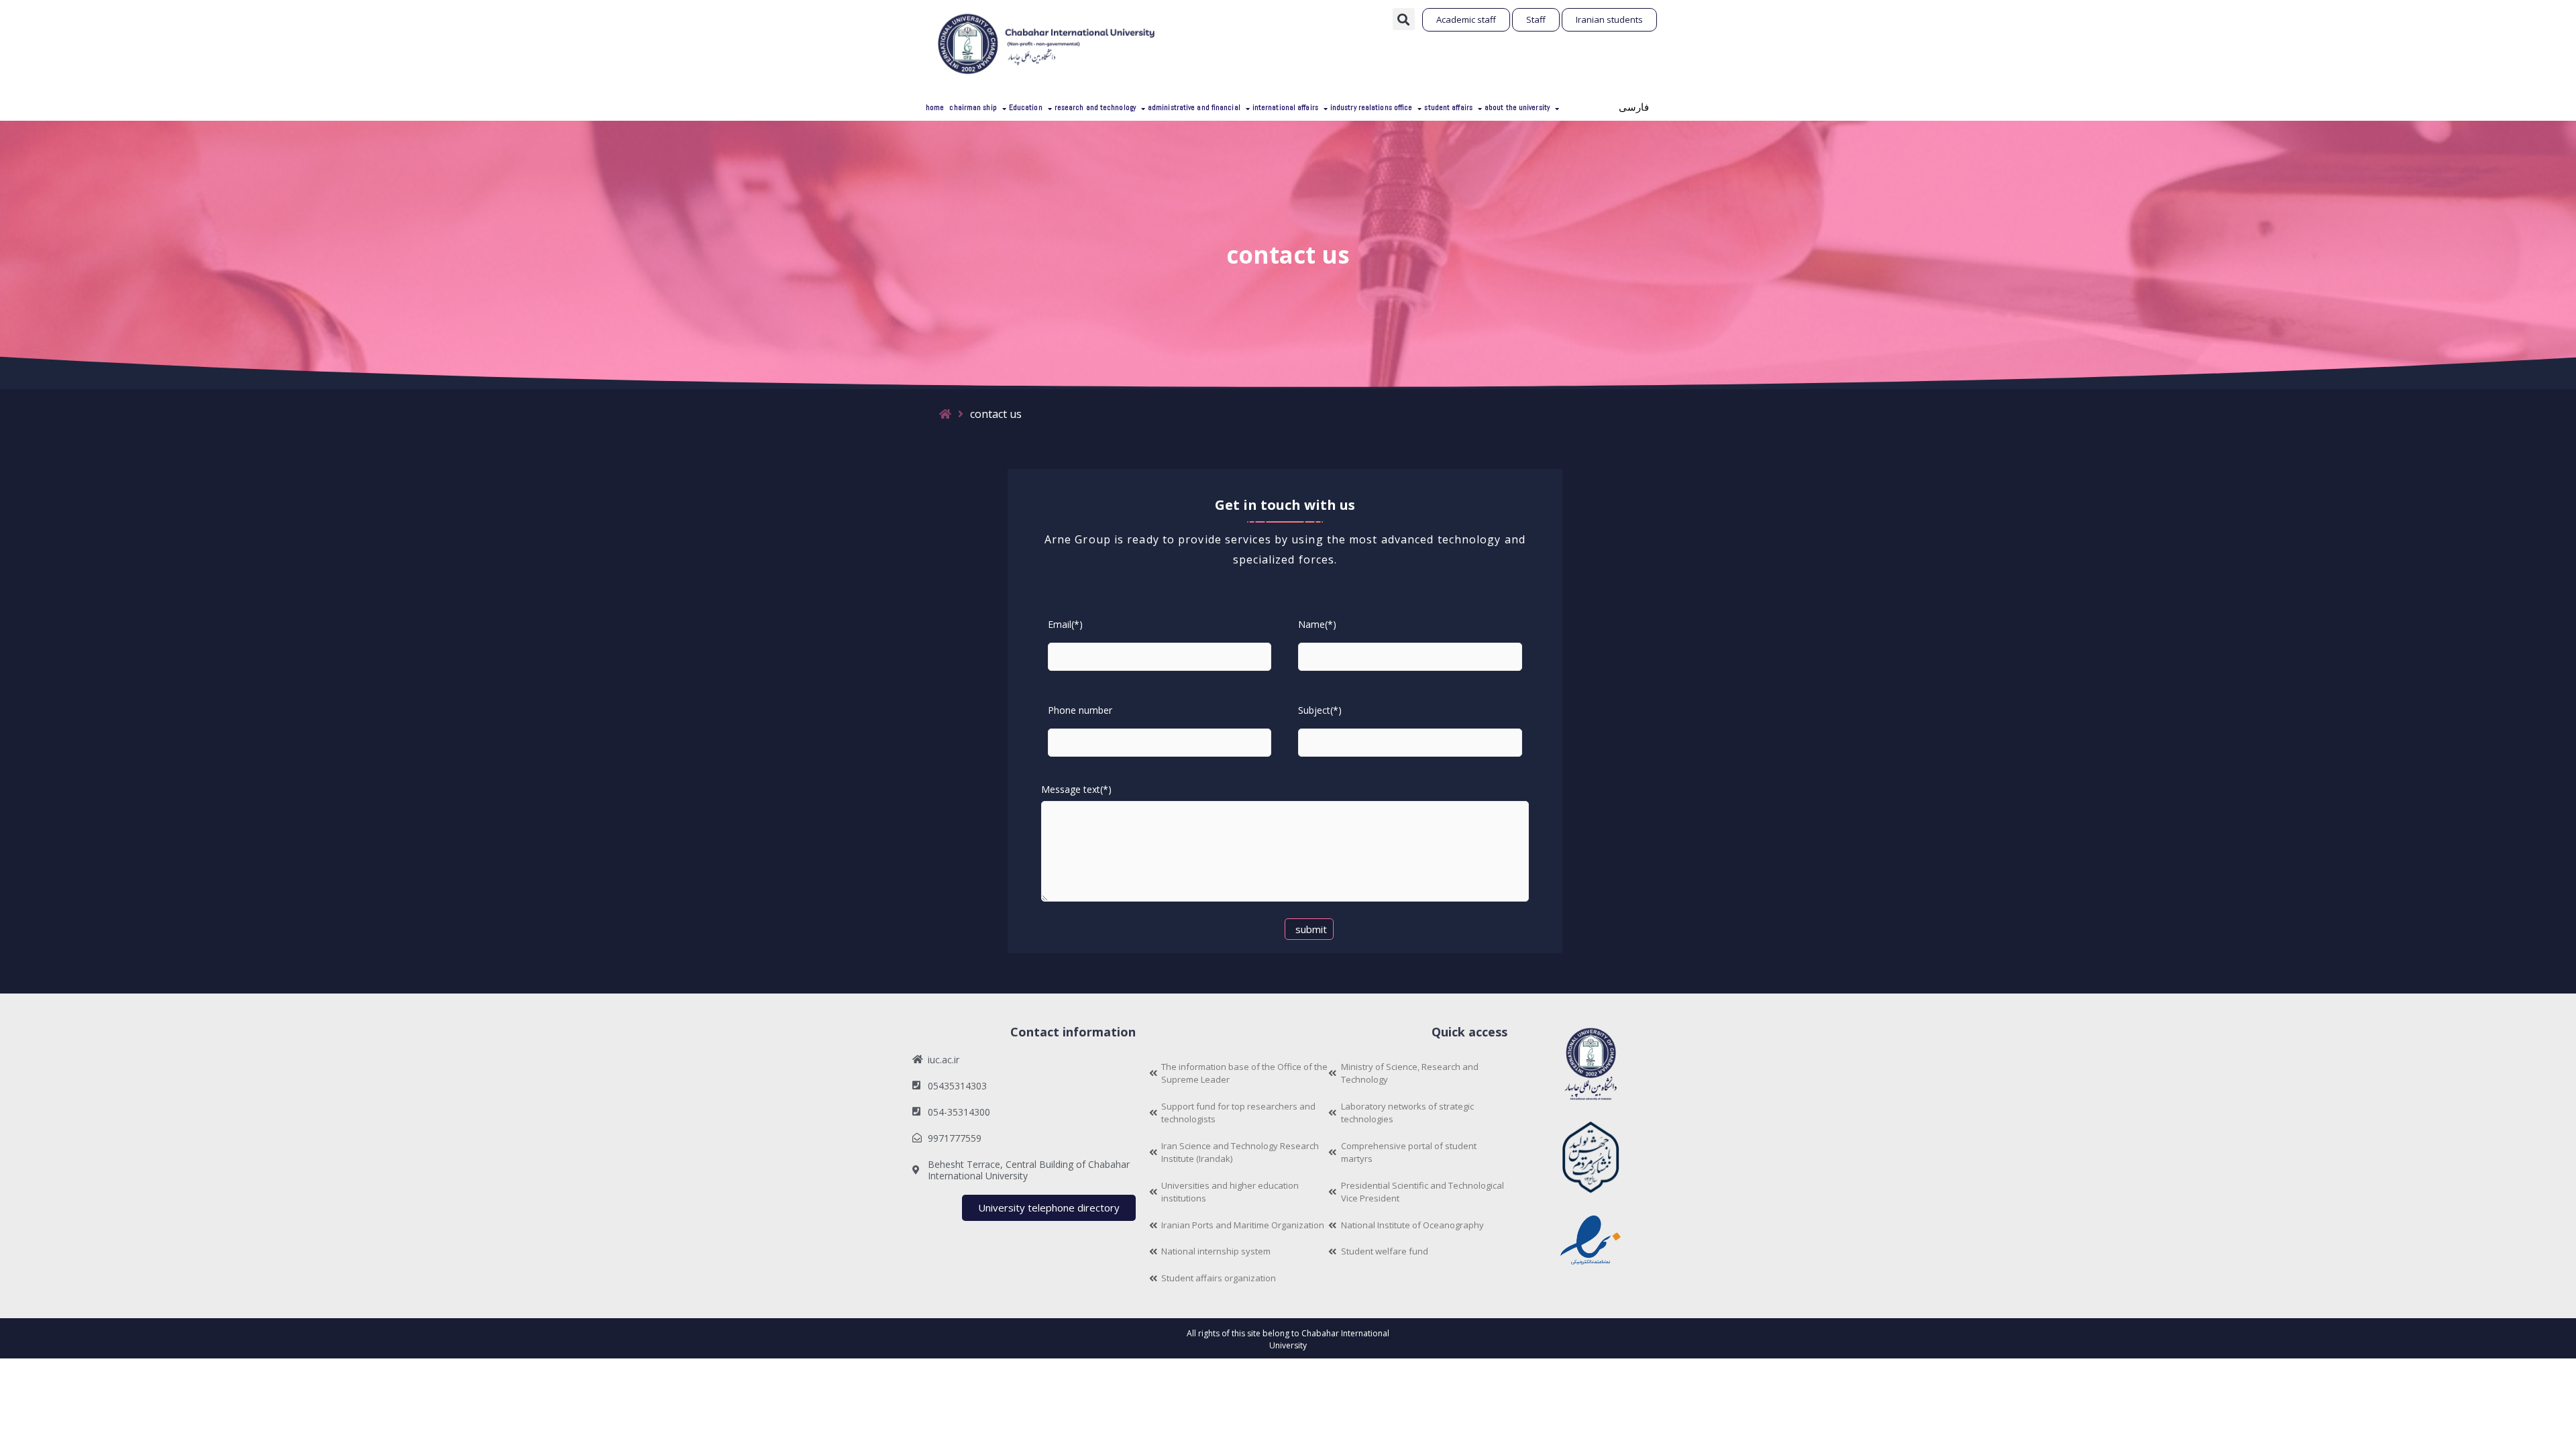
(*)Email (1065, 624)
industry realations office (1372, 107)
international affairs (1285, 107)
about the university (1517, 107)
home (935, 107)
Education (1026, 107)
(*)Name (1317, 624)
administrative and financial (1194, 107)
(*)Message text (1076, 789)
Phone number (1080, 710)
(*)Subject (1320, 710)
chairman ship (973, 107)
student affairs (1448, 107)
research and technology (1095, 107)
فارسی (1634, 107)
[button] (1404, 19)
